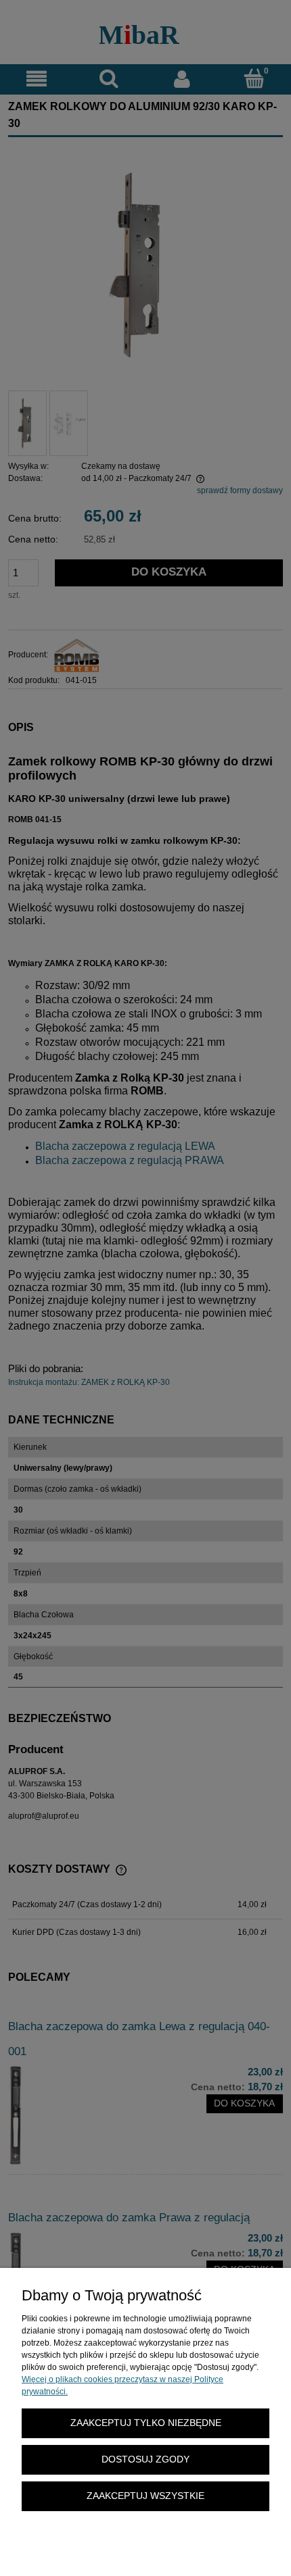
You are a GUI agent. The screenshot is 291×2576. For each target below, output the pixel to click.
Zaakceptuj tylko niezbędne (146, 2423)
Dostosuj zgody (145, 2459)
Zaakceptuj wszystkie (145, 2496)
